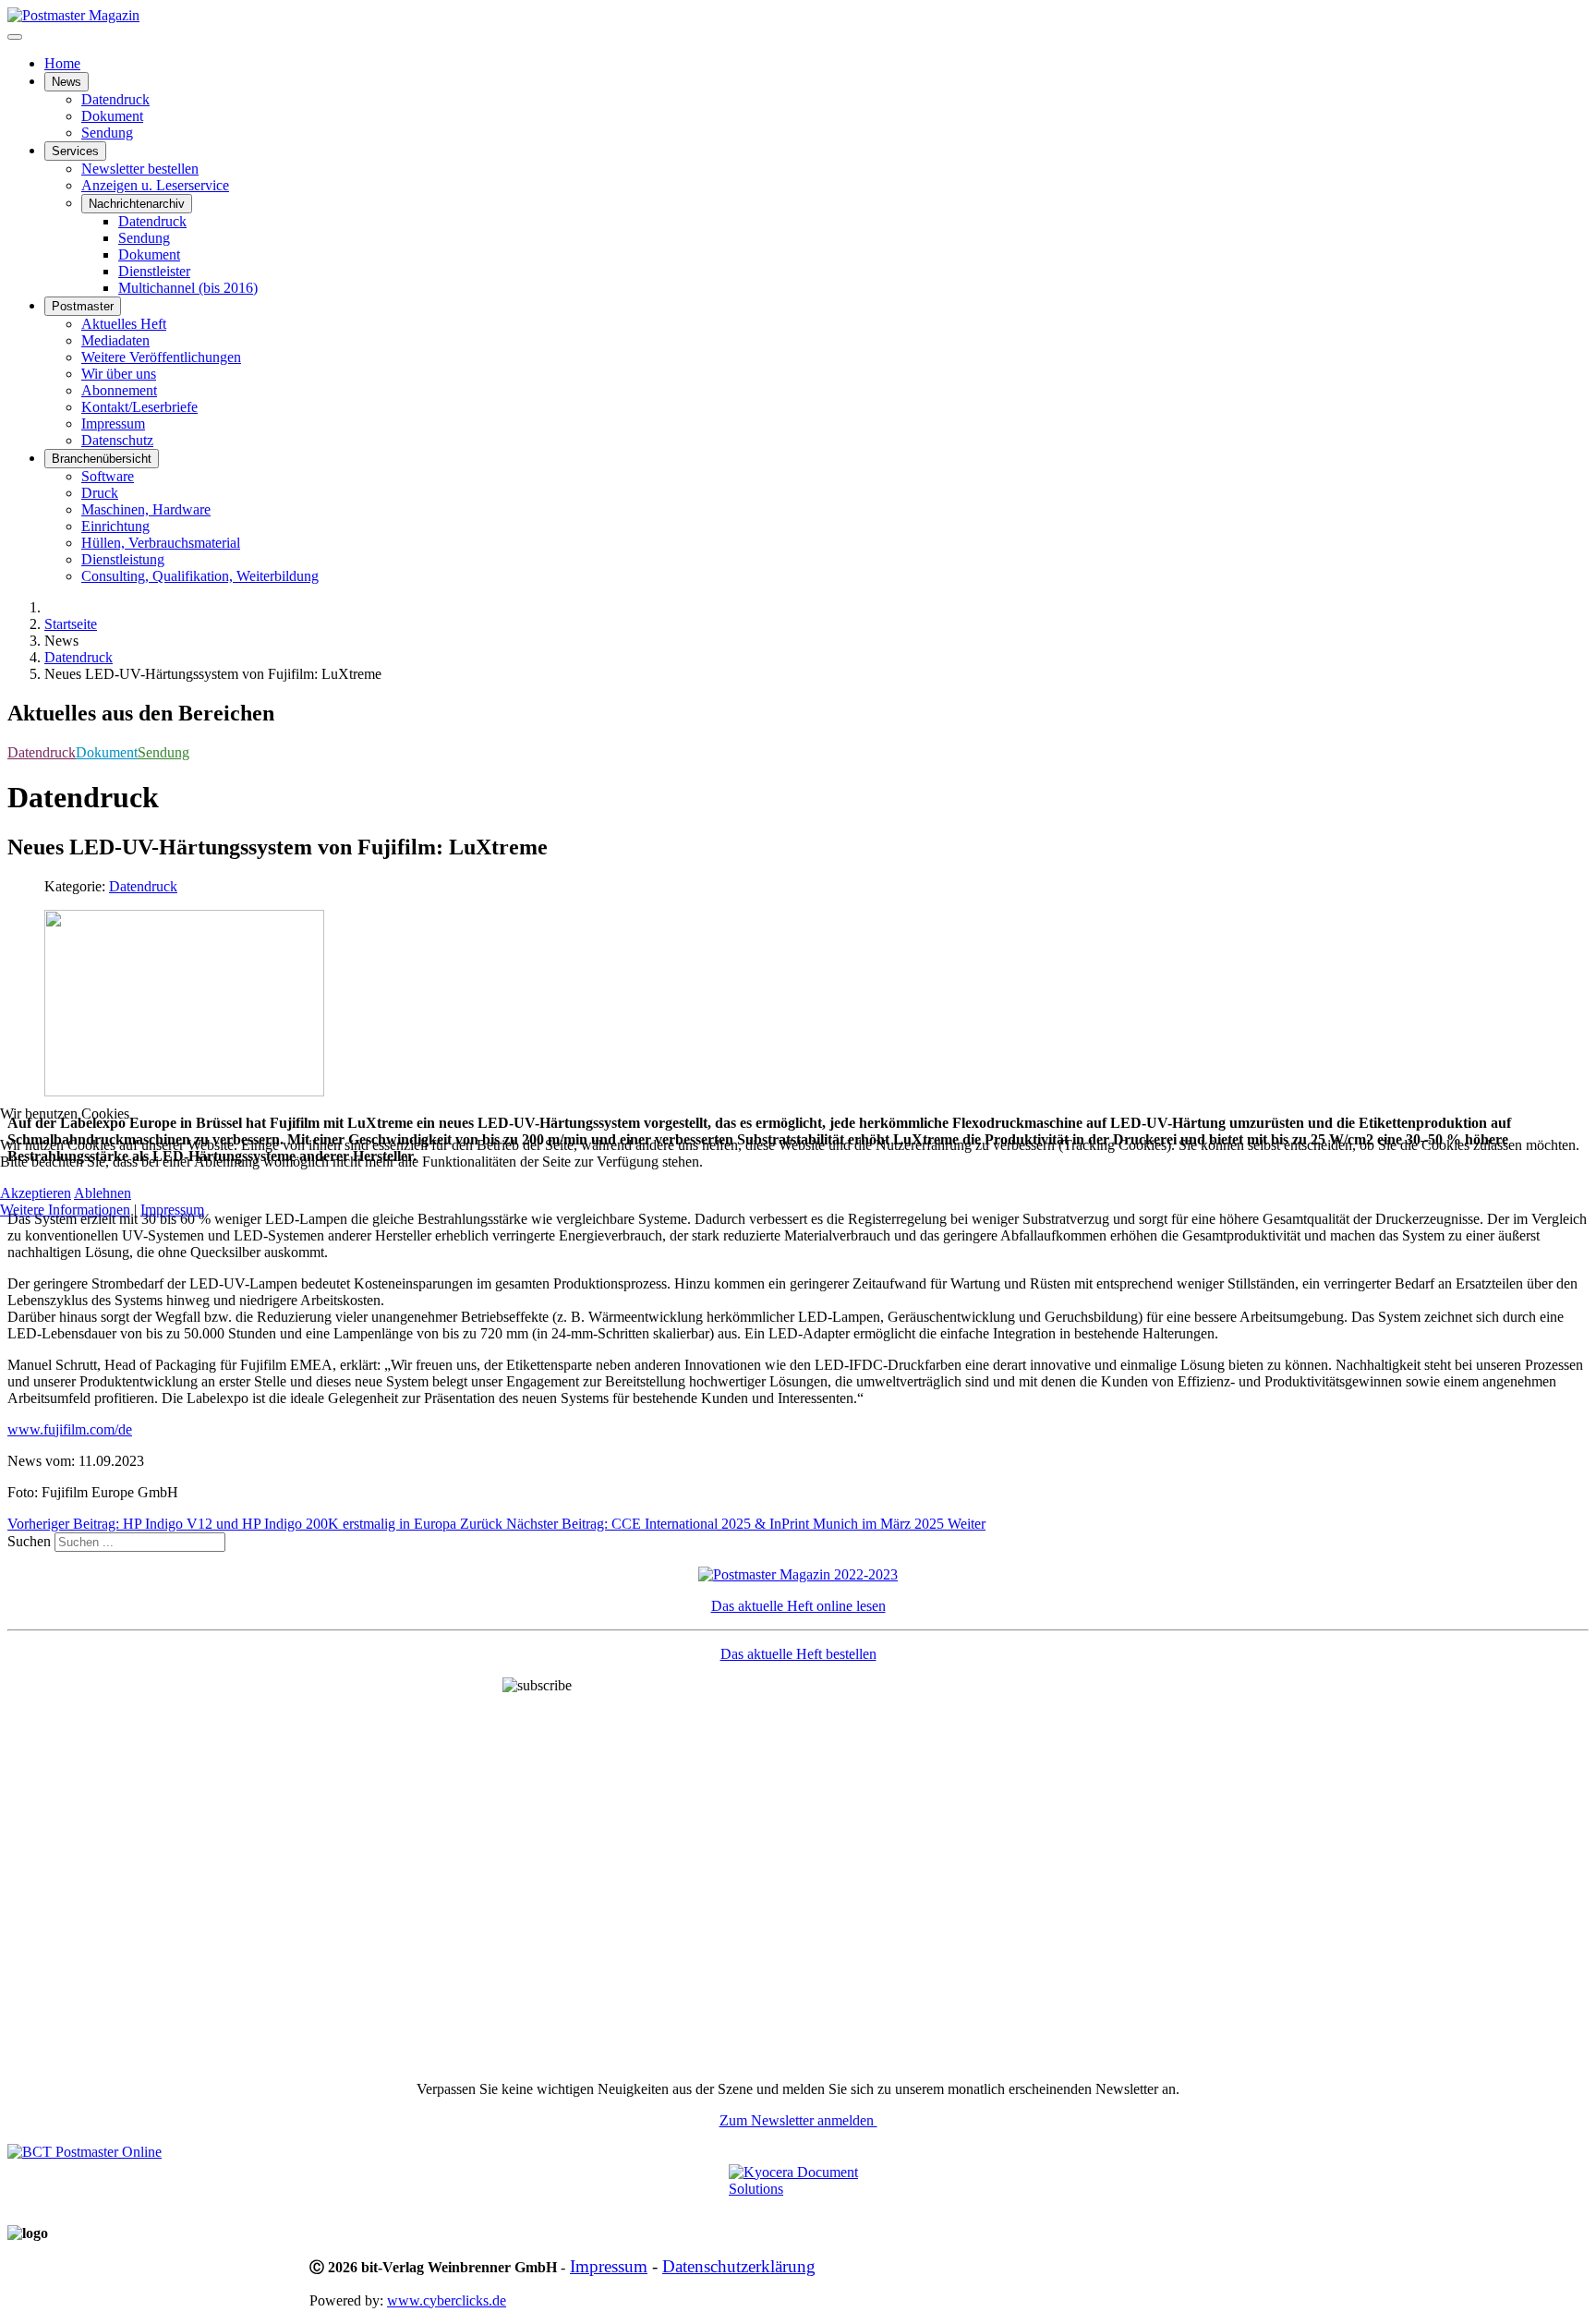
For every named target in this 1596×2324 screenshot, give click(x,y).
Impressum (172, 1210)
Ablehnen (103, 1193)
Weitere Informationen (65, 1210)
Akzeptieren (36, 1193)
